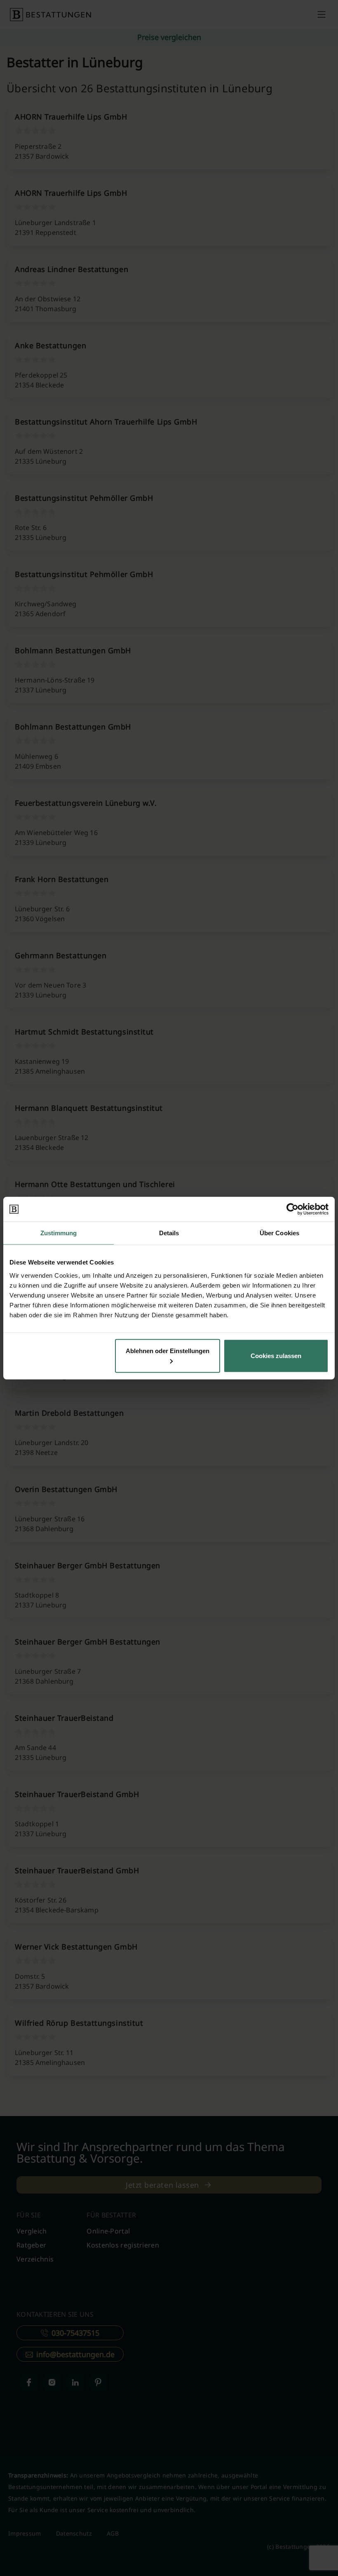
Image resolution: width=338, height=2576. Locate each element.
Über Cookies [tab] (279, 1233)
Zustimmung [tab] (59, 1233)
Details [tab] (169, 1233)
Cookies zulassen (276, 1355)
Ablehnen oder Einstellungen (168, 1350)
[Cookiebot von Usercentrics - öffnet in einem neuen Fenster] (292, 1209)
